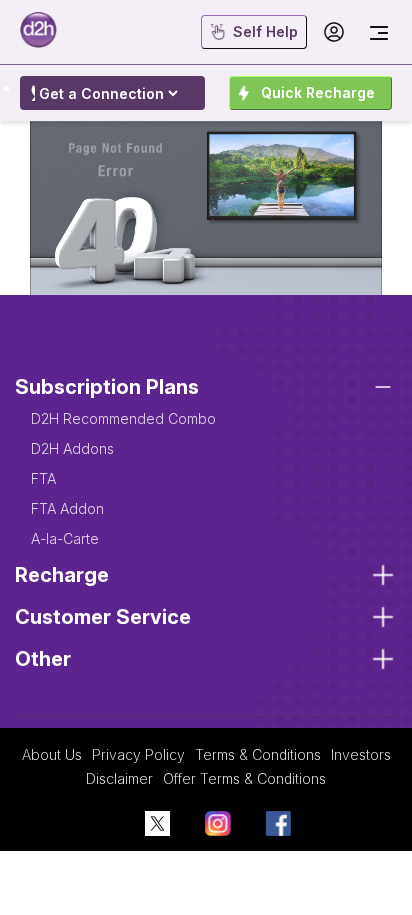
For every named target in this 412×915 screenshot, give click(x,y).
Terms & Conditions (258, 754)
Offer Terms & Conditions (244, 778)
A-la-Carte (65, 538)
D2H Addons (72, 448)
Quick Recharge (318, 92)
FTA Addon (67, 508)
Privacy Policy (138, 754)
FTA (43, 478)
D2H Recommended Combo (123, 418)
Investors (361, 754)
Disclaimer (119, 778)
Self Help (265, 31)
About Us (52, 754)
